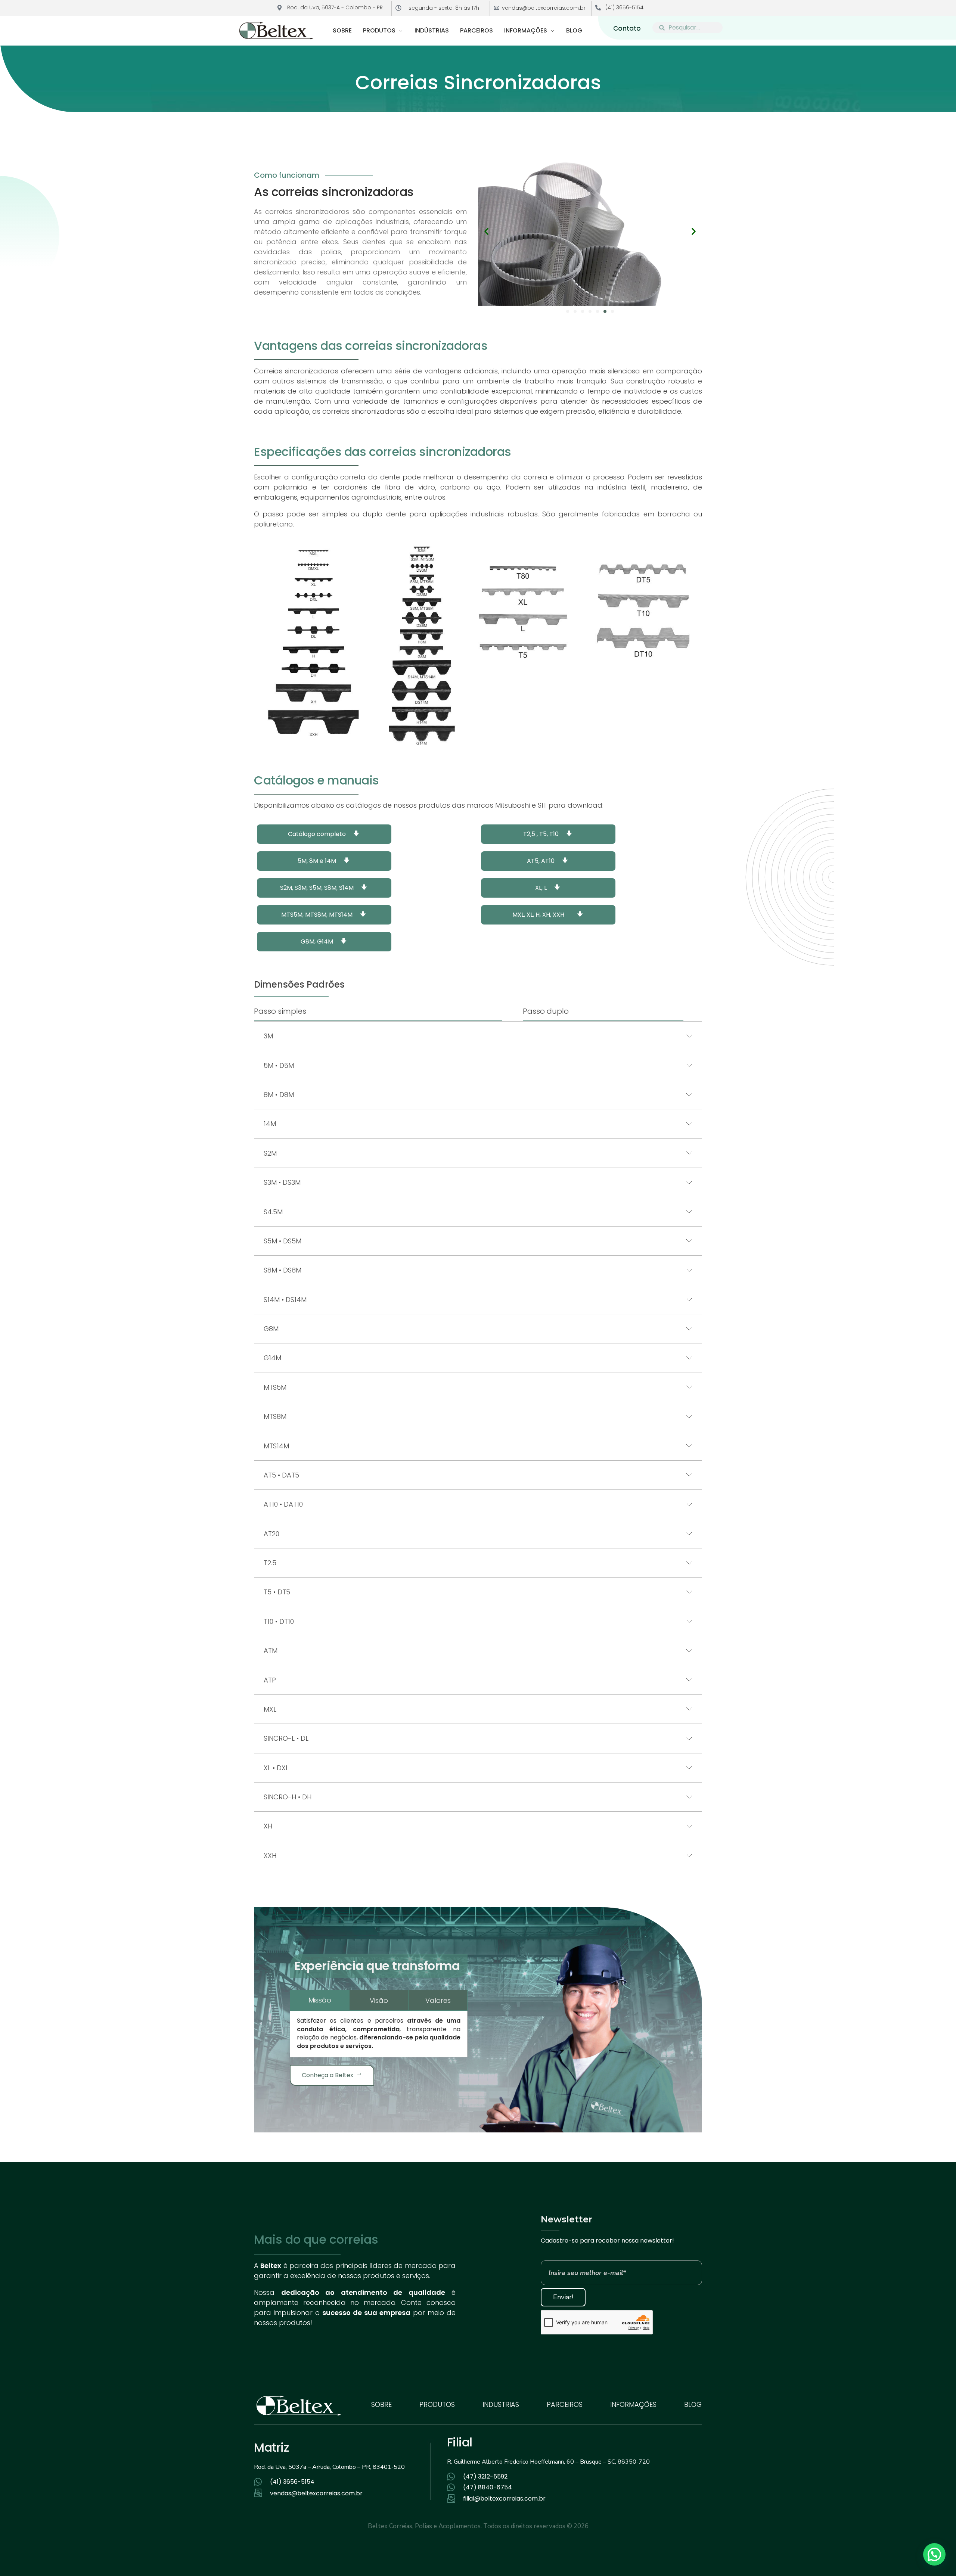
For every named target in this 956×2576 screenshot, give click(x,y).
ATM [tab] (271, 1651)
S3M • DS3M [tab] (282, 1182)
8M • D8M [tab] (279, 1095)
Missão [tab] (320, 2000)
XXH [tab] (270, 1856)
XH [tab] (268, 1826)
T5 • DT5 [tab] (277, 1592)
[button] (486, 231)
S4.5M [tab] (273, 1212)
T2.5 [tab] (270, 1563)
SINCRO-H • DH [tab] (288, 1797)
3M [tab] (268, 1036)
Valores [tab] (438, 2000)
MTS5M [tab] (275, 1387)
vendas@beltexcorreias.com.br (544, 8)
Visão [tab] (379, 2000)
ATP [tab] (270, 1680)
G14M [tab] (272, 1358)
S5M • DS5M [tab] (283, 1241)
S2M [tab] (270, 1153)
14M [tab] (270, 1124)
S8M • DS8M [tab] (283, 1270)
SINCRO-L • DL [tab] (286, 1738)
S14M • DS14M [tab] (285, 1300)
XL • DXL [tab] (276, 1768)
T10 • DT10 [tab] (279, 1621)
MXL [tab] (270, 1709)
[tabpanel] (379, 2033)
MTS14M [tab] (276, 1446)
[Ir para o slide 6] (605, 311)
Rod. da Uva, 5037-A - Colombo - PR (335, 7)
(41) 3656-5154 (624, 7)
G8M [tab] (271, 1329)
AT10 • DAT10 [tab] (283, 1504)
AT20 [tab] (271, 1534)
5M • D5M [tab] (279, 1065)
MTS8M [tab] (275, 1416)
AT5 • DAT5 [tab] (281, 1475)
